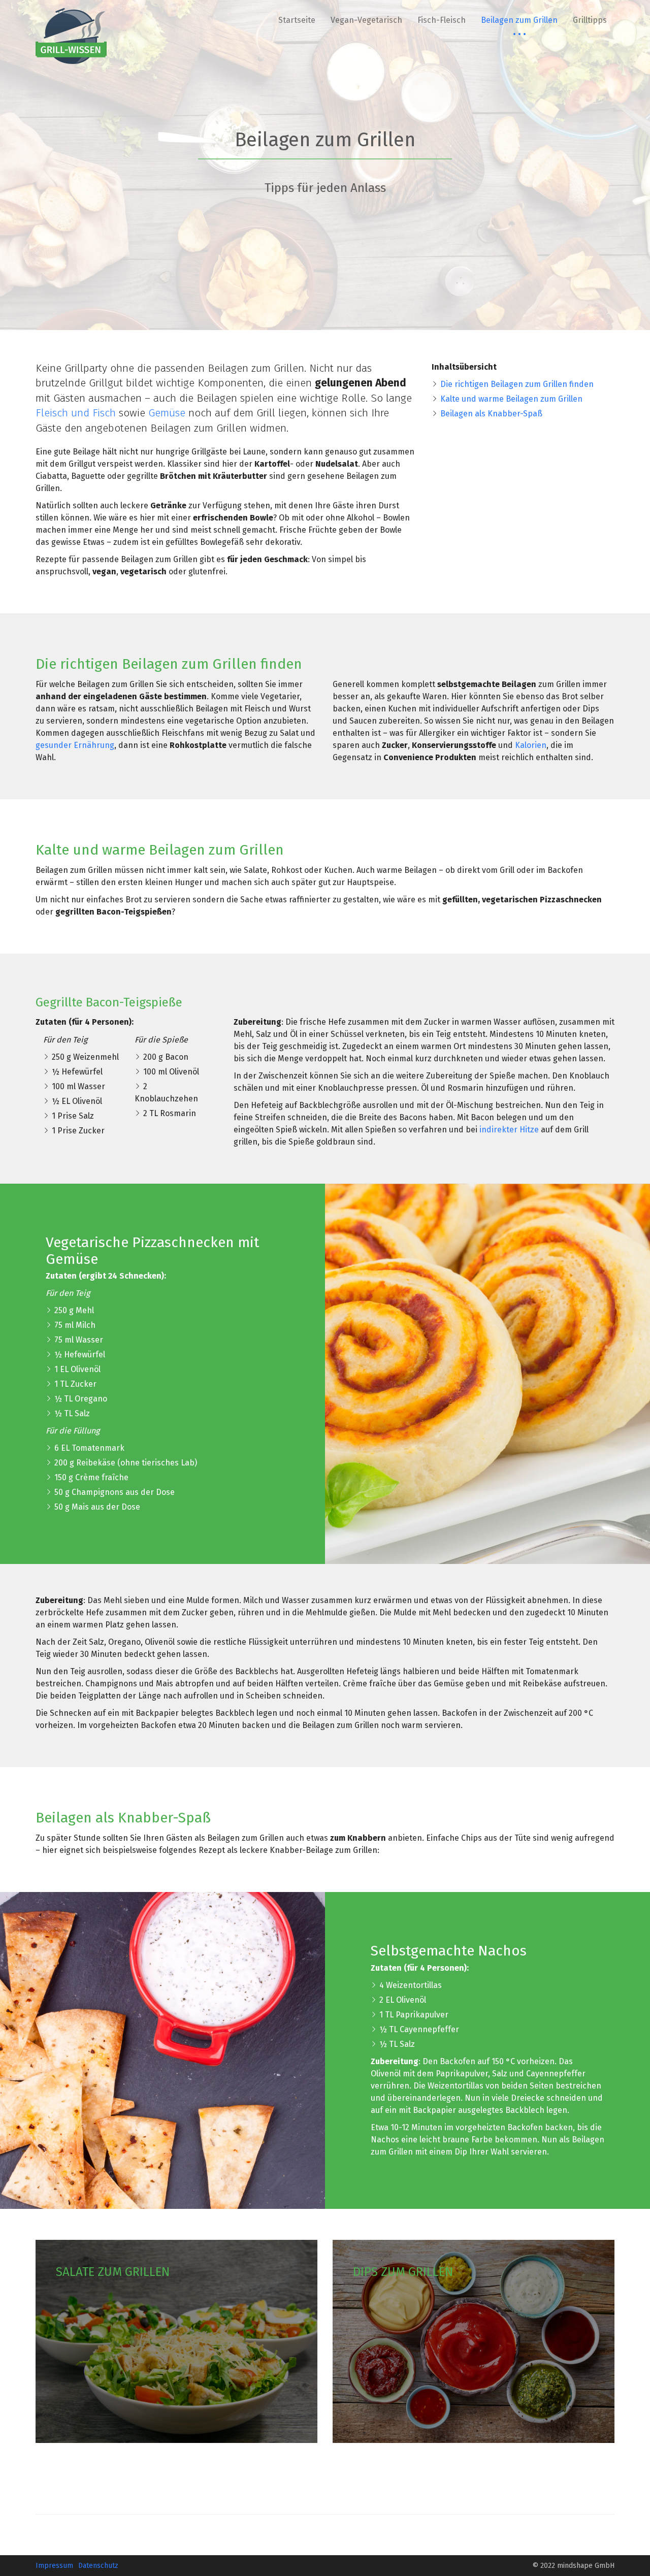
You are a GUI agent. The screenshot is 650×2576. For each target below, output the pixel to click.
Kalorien (531, 745)
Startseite (297, 20)
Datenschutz (98, 2566)
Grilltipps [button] (590, 20)
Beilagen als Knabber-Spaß (491, 414)
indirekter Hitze (509, 1130)
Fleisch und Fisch (76, 413)
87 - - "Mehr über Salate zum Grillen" (176, 2341)
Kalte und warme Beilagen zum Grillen (511, 399)
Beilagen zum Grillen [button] (519, 20)
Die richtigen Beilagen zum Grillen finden (517, 384)
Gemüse (168, 413)
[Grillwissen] (71, 36)
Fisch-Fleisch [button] (442, 20)
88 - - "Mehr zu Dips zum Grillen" (474, 2341)
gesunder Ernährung (75, 745)
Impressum (54, 2566)
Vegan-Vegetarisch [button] (366, 20)
